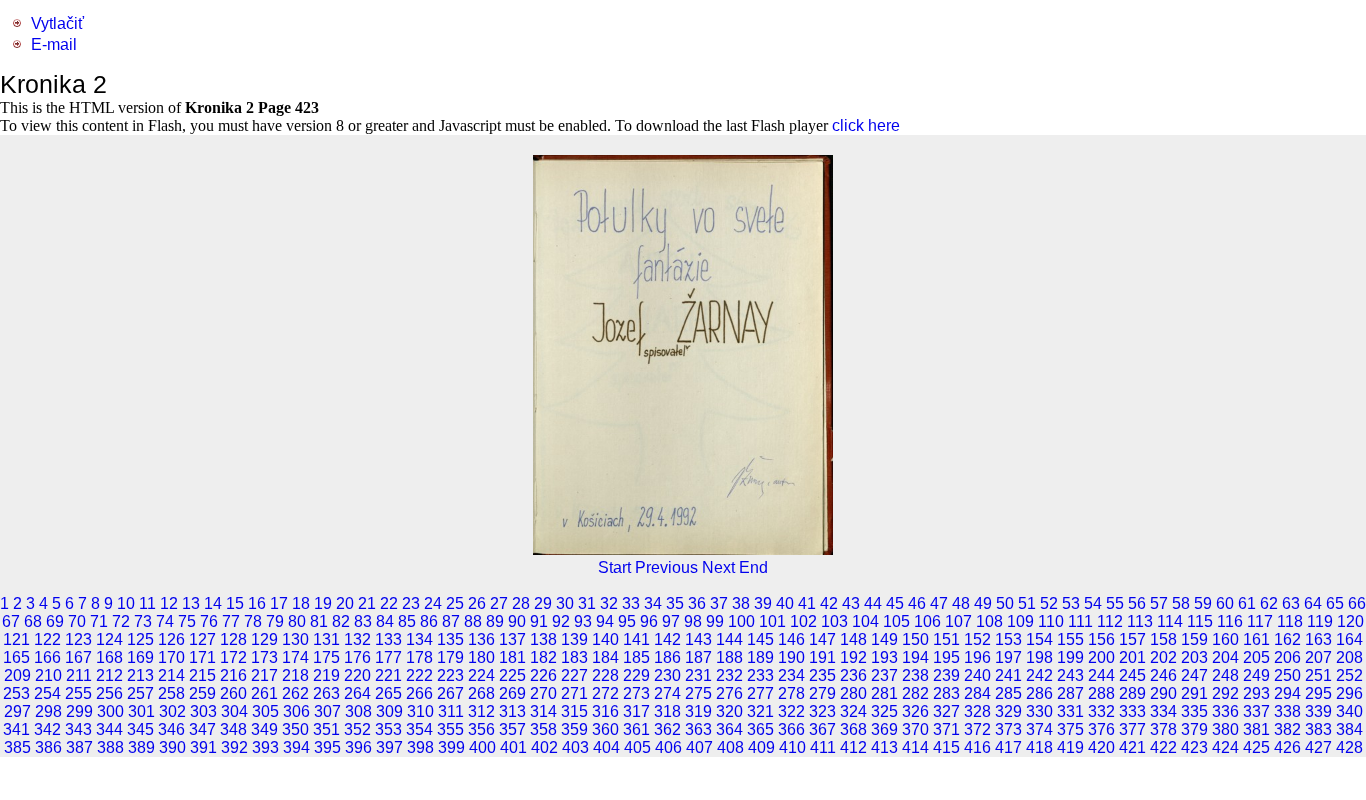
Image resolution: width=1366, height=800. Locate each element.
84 (385, 621)
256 (109, 693)
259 (202, 693)
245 (1132, 675)
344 (109, 729)
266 (419, 693)
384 (1349, 729)
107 (958, 621)
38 (741, 603)
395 (327, 747)
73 (143, 621)
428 (1349, 747)
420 (1101, 747)
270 (543, 693)
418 (1039, 747)
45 (895, 603)
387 (79, 747)
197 (1008, 657)
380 (1225, 729)
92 (561, 621)
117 (1260, 621)
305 (265, 711)
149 (884, 639)
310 (420, 711)
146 (791, 639)
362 (667, 729)
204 (1225, 657)
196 (977, 657)
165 (16, 657)
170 (171, 657)
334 (1163, 711)
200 (1101, 657)
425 (1256, 747)
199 (1070, 657)
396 (358, 747)
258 (171, 693)
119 (1320, 621)
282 (915, 693)
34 (653, 603)
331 (1070, 711)
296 (1349, 693)
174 (295, 657)
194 (915, 657)
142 (667, 639)
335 (1194, 711)
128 (233, 639)
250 (1287, 675)
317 (636, 711)
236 (853, 675)
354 (419, 729)
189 (760, 657)
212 (109, 675)
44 (873, 603)
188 (729, 657)
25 (455, 603)
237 (884, 675)
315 (574, 711)
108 (989, 621)
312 (481, 711)
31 (587, 603)
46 (917, 603)
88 (473, 621)
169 (140, 657)
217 (264, 675)
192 (853, 657)
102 (803, 621)
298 (48, 711)
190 (791, 657)
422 (1163, 747)
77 (231, 621)
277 (760, 693)
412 (853, 747)
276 (729, 693)
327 (946, 711)
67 (11, 621)
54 (1093, 603)
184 (605, 657)
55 (1115, 603)
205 (1256, 657)
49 (983, 603)
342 (47, 729)
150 (915, 639)
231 (698, 675)
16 (257, 603)
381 (1256, 729)
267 (450, 693)
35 (675, 603)
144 (729, 639)
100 (741, 621)
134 (419, 639)
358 (543, 729)
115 (1200, 621)
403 (575, 747)
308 (358, 711)
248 (1225, 675)
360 (605, 729)
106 (927, 621)
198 (1039, 657)
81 (319, 621)
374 (1039, 729)
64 (1313, 603)
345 (140, 729)
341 (16, 729)
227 (574, 675)
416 (977, 747)
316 (605, 711)
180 (481, 657)
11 (147, 603)
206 (1287, 657)
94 (605, 621)
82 (341, 621)
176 (357, 657)
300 (110, 711)
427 (1318, 747)
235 (822, 675)
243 (1070, 675)
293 (1256, 693)
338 (1287, 711)
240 (977, 675)
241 (1008, 675)
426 (1287, 747)
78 (253, 621)
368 (853, 729)
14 (213, 603)
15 (235, 603)
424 (1225, 747)
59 (1203, 603)
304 (234, 711)
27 (499, 603)
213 (140, 675)
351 (326, 729)
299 (79, 711)
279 (822, 693)
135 (450, 639)
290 (1163, 693)
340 (1349, 711)
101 (772, 621)
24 (433, 603)
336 (1225, 711)
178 (419, 657)
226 (543, 675)
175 (326, 657)
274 (667, 693)
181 (512, 657)
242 (1039, 675)
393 (265, 747)
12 (169, 603)
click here (866, 125)
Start (614, 567)
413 (884, 747)
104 (865, 621)
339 (1318, 711)
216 (233, 675)
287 (1070, 693)
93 (583, 621)
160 (1225, 639)
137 (512, 639)
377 (1132, 729)
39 (763, 603)
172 (233, 657)
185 (636, 657)
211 (79, 675)
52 (1049, 603)
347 (202, 729)
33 (631, 603)
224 (481, 675)
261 (264, 693)
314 (543, 711)
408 (730, 747)
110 (1051, 621)
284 (977, 693)
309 (389, 711)
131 (326, 639)
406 (668, 747)
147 (822, 639)
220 (357, 675)
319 (698, 711)
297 (17, 711)
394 (296, 747)
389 (141, 747)
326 (915, 711)
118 (1290, 621)
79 (275, 621)
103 (834, 621)
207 (1318, 657)
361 (636, 729)
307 (327, 711)
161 (1256, 639)
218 (295, 675)
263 (326, 693)
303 (203, 711)
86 (429, 621)
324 (853, 711)
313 (512, 711)
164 (1349, 639)
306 (296, 711)
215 (202, 675)
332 (1101, 711)
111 (1080, 621)
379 (1194, 729)
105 (896, 621)
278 (791, 693)
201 (1132, 657)
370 (915, 729)
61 (1247, 603)
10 (126, 603)
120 (1350, 621)
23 (411, 603)
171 (202, 657)
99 (715, 621)
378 (1163, 729)
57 (1159, 603)
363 (698, 729)
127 (202, 639)
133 (388, 639)
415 (946, 747)
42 (829, 603)
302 (172, 711)
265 (388, 693)
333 (1132, 711)
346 (171, 729)
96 (649, 621)
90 (517, 621)
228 (605, 675)
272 (605, 693)
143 (698, 639)
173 (264, 657)
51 (1027, 603)
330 (1039, 711)
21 (367, 603)
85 (407, 621)
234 (791, 675)
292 (1225, 693)
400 (482, 747)
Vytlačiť (57, 23)
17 (279, 603)
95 (627, 621)
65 (1335, 603)
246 (1163, 675)
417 (1008, 747)
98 (693, 621)
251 (1318, 675)
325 (884, 711)
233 (760, 675)
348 (233, 729)
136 (481, 639)
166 (47, 657)
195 (946, 657)
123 (78, 639)
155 (1070, 639)
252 (1349, 675)
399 (451, 747)
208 (1349, 657)
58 (1181, 603)
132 (357, 639)
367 (822, 729)
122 (47, 639)
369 (884, 729)
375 (1070, 729)
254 (47, 693)
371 (946, 729)
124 (109, 639)
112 (1110, 621)
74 (165, 621)
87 (451, 621)
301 (141, 711)
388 (110, 747)
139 (574, 639)
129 (264, 639)
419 (1070, 747)
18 (301, 603)
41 (807, 603)
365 (760, 729)
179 (450, 657)
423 (1194, 747)
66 (1357, 603)
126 (171, 639)
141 (636, 639)
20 (345, 603)
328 (977, 711)
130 (295, 639)
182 (543, 657)
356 (481, 729)
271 (574, 693)
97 (671, 621)
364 (729, 729)
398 (420, 747)
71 (99, 621)
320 (729, 711)
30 (565, 603)
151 (946, 639)
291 (1194, 693)
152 (977, 639)
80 (297, 621)
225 (512, 675)
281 (884, 693)
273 (636, 693)
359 (574, 729)
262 (295, 693)
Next (718, 567)
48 (961, 603)
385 (17, 747)
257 (140, 693)
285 (1008, 693)
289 (1132, 693)
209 (17, 675)
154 (1039, 639)
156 (1101, 639)
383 (1318, 729)
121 (16, 639)
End (753, 567)
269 (512, 693)
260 (233, 693)
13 (191, 603)
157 (1132, 639)
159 (1194, 639)
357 (512, 729)
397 (389, 747)
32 (609, 603)
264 (357, 693)
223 (450, 675)
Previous (666, 567)
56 (1137, 603)
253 (16, 693)
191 (822, 657)
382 (1287, 729)
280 (853, 693)
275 (698, 693)
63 (1291, 603)
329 (1008, 711)
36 (697, 603)
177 (388, 657)
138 (543, 639)
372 (977, 729)
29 (543, 603)
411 (823, 747)
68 (33, 621)
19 (323, 603)
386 (48, 747)
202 (1163, 657)
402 (544, 747)
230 (667, 675)
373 (1008, 729)
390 (172, 747)
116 (1230, 621)
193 (884, 657)
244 (1101, 675)
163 (1318, 639)
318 (667, 711)
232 (729, 675)
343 (78, 729)
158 (1163, 639)
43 (851, 603)
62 (1269, 603)
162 (1287, 639)
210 (48, 675)
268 (481, 693)
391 (203, 747)
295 (1318, 693)
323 (822, 711)
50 (1005, 603)
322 (791, 711)
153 (1008, 639)
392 (234, 747)
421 (1132, 747)
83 (363, 621)
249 (1256, 675)
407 (699, 747)
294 (1287, 693)
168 (109, 657)
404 (606, 747)
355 (450, 729)
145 (760, 639)
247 (1194, 675)
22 (389, 603)
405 (637, 747)
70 (77, 621)
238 (915, 675)
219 (326, 675)
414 (915, 747)
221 (388, 675)
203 (1194, 657)
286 (1039, 693)
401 (513, 747)
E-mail (54, 44)
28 (521, 603)
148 (853, 639)
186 (667, 657)
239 (946, 675)
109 (1020, 621)
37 (719, 603)
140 (605, 639)
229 (636, 675)
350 (295, 729)
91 (539, 621)
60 (1225, 603)
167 (78, 657)
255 (78, 693)
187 (698, 657)
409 (761, 747)
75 (187, 621)
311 (451, 711)
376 (1101, 729)
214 (171, 675)
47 (939, 603)
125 (140, 639)
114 (1170, 621)
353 (388, 729)
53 (1071, 603)
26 (477, 603)
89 (495, 621)
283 (946, 693)
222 (419, 675)
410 (792, 747)
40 (785, 603)
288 (1101, 693)
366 (791, 729)
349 (264, 729)
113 (1140, 621)
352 (357, 729)
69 (55, 621)
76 (209, 621)
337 (1256, 711)
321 (760, 711)
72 (121, 621)
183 (574, 657)
